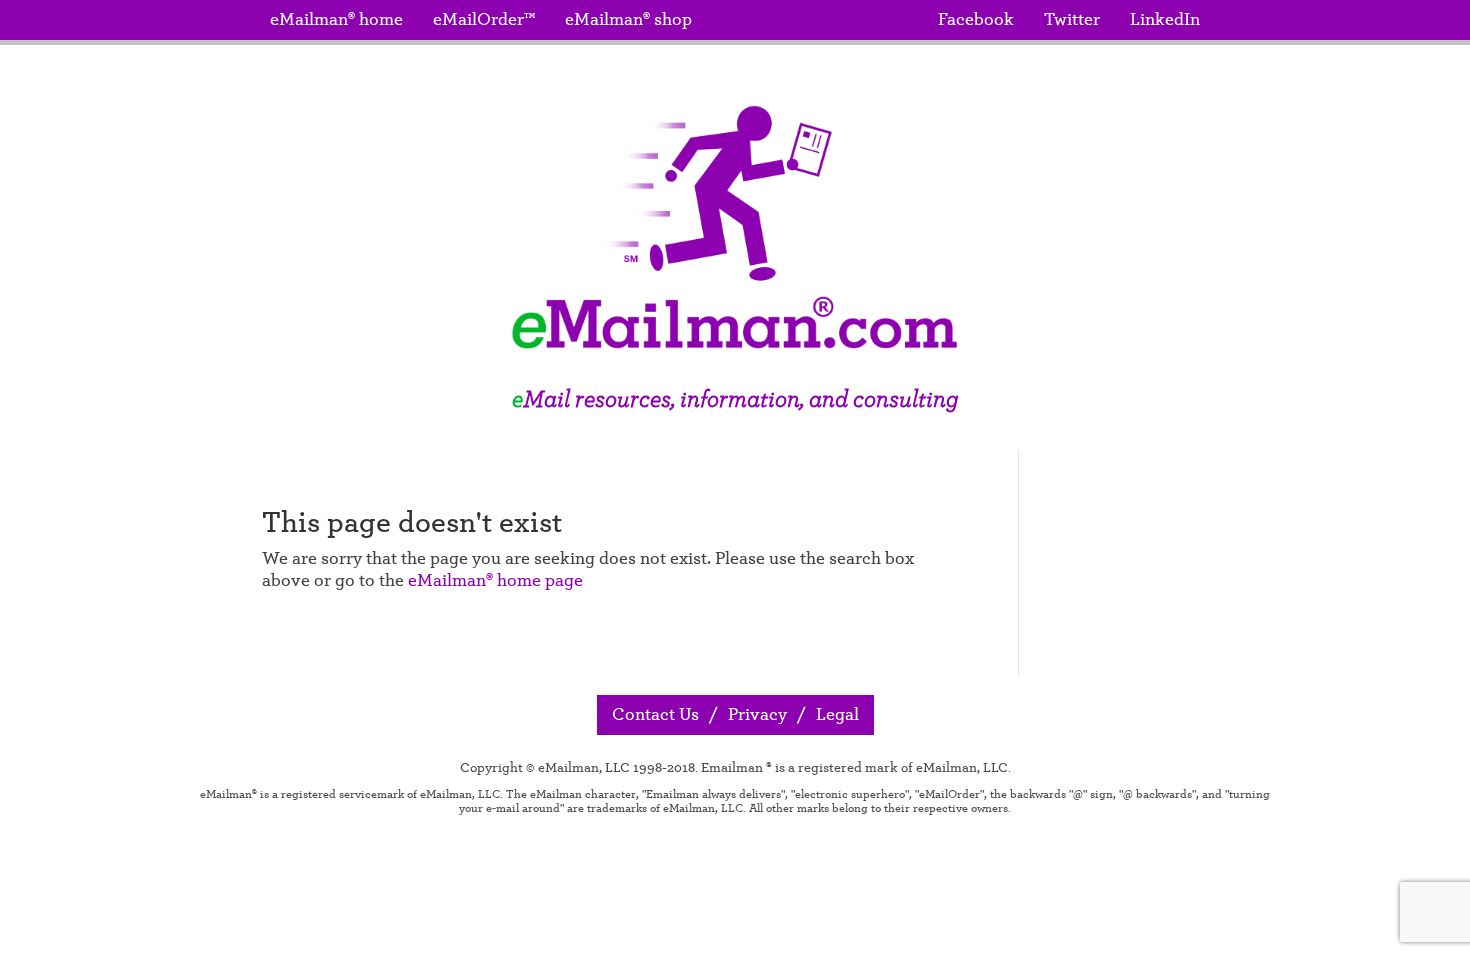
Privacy (757, 715)
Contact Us (655, 715)
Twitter (1072, 20)
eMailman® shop (628, 20)
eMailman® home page (495, 581)
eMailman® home (336, 20)
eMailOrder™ (484, 20)
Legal (837, 715)
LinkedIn (1165, 20)
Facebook (976, 20)
